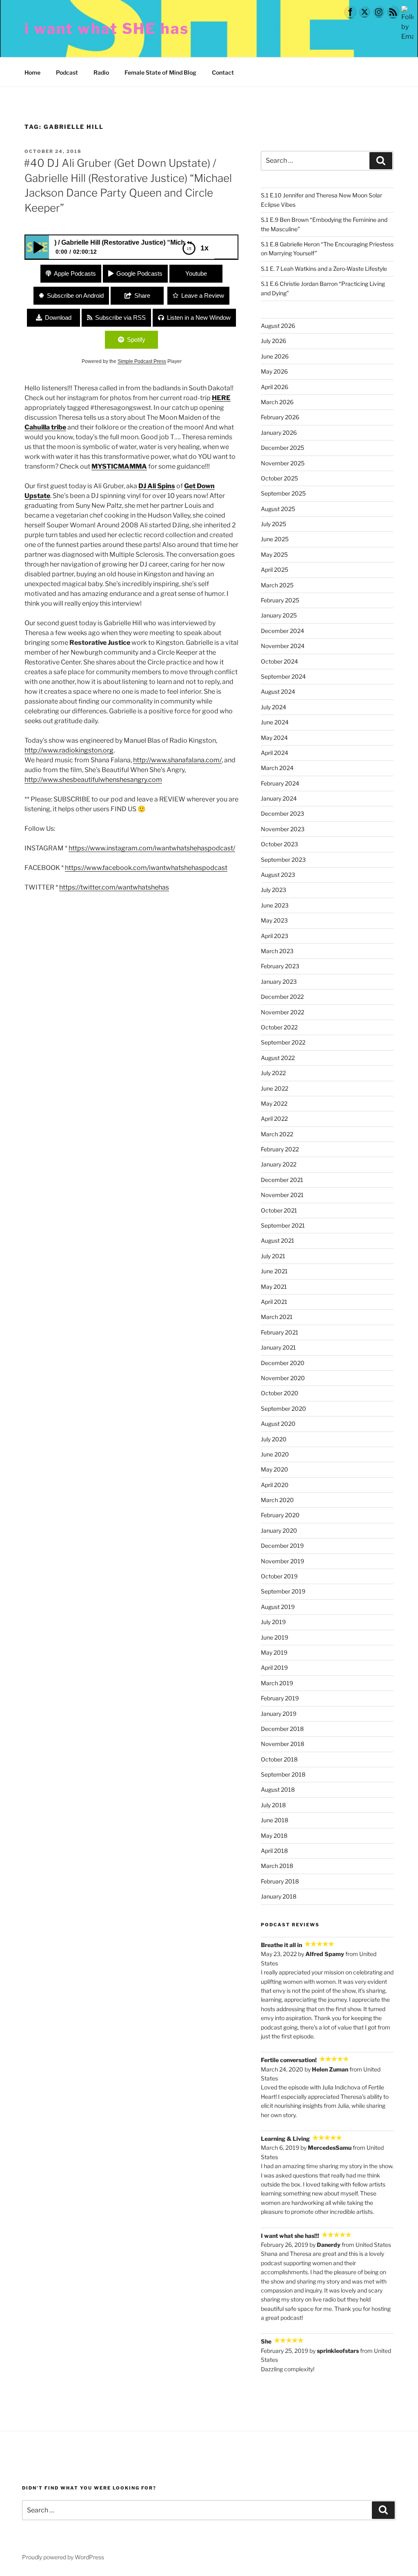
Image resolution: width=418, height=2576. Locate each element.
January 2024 (279, 798)
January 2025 (279, 615)
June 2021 (274, 1271)
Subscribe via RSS (120, 318)
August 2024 (278, 692)
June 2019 (275, 1637)
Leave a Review (203, 295)
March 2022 (277, 1134)
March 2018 (277, 1866)
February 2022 (280, 1149)
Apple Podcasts (75, 273)
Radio (101, 72)
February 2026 (280, 417)
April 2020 (275, 1485)
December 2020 (283, 1363)
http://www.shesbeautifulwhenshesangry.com (93, 780)
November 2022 (282, 1012)
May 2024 (274, 738)
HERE (221, 398)
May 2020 (275, 1469)
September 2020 (283, 1409)
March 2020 (277, 1500)
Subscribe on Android (75, 295)
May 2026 (274, 371)
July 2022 (273, 1073)
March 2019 (277, 1683)
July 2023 (273, 890)
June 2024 (275, 722)
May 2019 (274, 1652)
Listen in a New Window (199, 318)
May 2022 (274, 1103)
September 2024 (283, 676)
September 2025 (283, 493)
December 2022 (282, 997)
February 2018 (280, 1881)
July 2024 (273, 707)
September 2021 (283, 1225)
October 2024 (279, 661)
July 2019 (273, 1622)
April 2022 (274, 1119)
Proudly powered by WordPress (63, 2557)
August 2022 (278, 1058)
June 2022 (275, 1088)
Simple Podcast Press (142, 361)
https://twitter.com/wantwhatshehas (114, 887)
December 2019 (282, 1546)
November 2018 (282, 1744)
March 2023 (277, 951)
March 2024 (277, 768)
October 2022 (279, 1027)
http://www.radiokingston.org (69, 750)
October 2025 (279, 478)
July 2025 (273, 524)
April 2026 (275, 387)
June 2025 (275, 539)
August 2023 (278, 875)
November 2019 (282, 1561)
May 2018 (274, 1836)
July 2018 (273, 1805)
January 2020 (279, 1530)
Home (32, 72)
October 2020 (280, 1393)
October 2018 (279, 1759)
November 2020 (283, 1378)
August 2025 (278, 509)
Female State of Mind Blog (160, 72)
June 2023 (275, 905)
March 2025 (277, 585)
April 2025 (275, 570)
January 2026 (279, 433)
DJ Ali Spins (157, 486)
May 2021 (274, 1287)
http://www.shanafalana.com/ (177, 760)
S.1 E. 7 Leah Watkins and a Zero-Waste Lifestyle (324, 269)
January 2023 (279, 981)
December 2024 (282, 631)
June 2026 (275, 356)
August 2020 (278, 1424)
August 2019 (278, 1607)
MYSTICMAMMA (119, 466)
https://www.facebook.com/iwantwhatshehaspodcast (146, 868)
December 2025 (282, 448)
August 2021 (278, 1240)
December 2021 (282, 1180)
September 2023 (283, 860)
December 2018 (282, 1729)
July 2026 (273, 341)
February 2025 (280, 600)
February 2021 (280, 1332)
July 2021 (273, 1256)
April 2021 (274, 1302)
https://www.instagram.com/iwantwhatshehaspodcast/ (152, 848)
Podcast (67, 72)
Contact (223, 72)
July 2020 (274, 1439)
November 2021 (282, 1195)
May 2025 (274, 554)
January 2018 (279, 1896)
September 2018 (283, 1774)
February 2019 (280, 1698)
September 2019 (283, 1591)
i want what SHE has (107, 29)
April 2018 (274, 1851)
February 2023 (280, 966)
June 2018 (275, 1820)
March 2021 (277, 1317)
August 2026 (278, 326)
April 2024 (275, 753)
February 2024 (280, 783)
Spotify (136, 340)
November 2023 (283, 829)
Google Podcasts (139, 273)
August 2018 (278, 1789)
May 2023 (274, 920)
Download (58, 318)
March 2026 (277, 402)
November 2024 (283, 646)
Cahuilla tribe (45, 427)
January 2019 (279, 1714)
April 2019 (274, 1668)
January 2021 (278, 1347)
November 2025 (283, 463)
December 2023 (282, 813)
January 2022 (279, 1164)
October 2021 (279, 1210)
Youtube (196, 273)
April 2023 (275, 936)
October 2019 (279, 1576)
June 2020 (275, 1454)
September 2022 (283, 1042)
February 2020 (280, 1515)
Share (142, 295)
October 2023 (279, 844)
